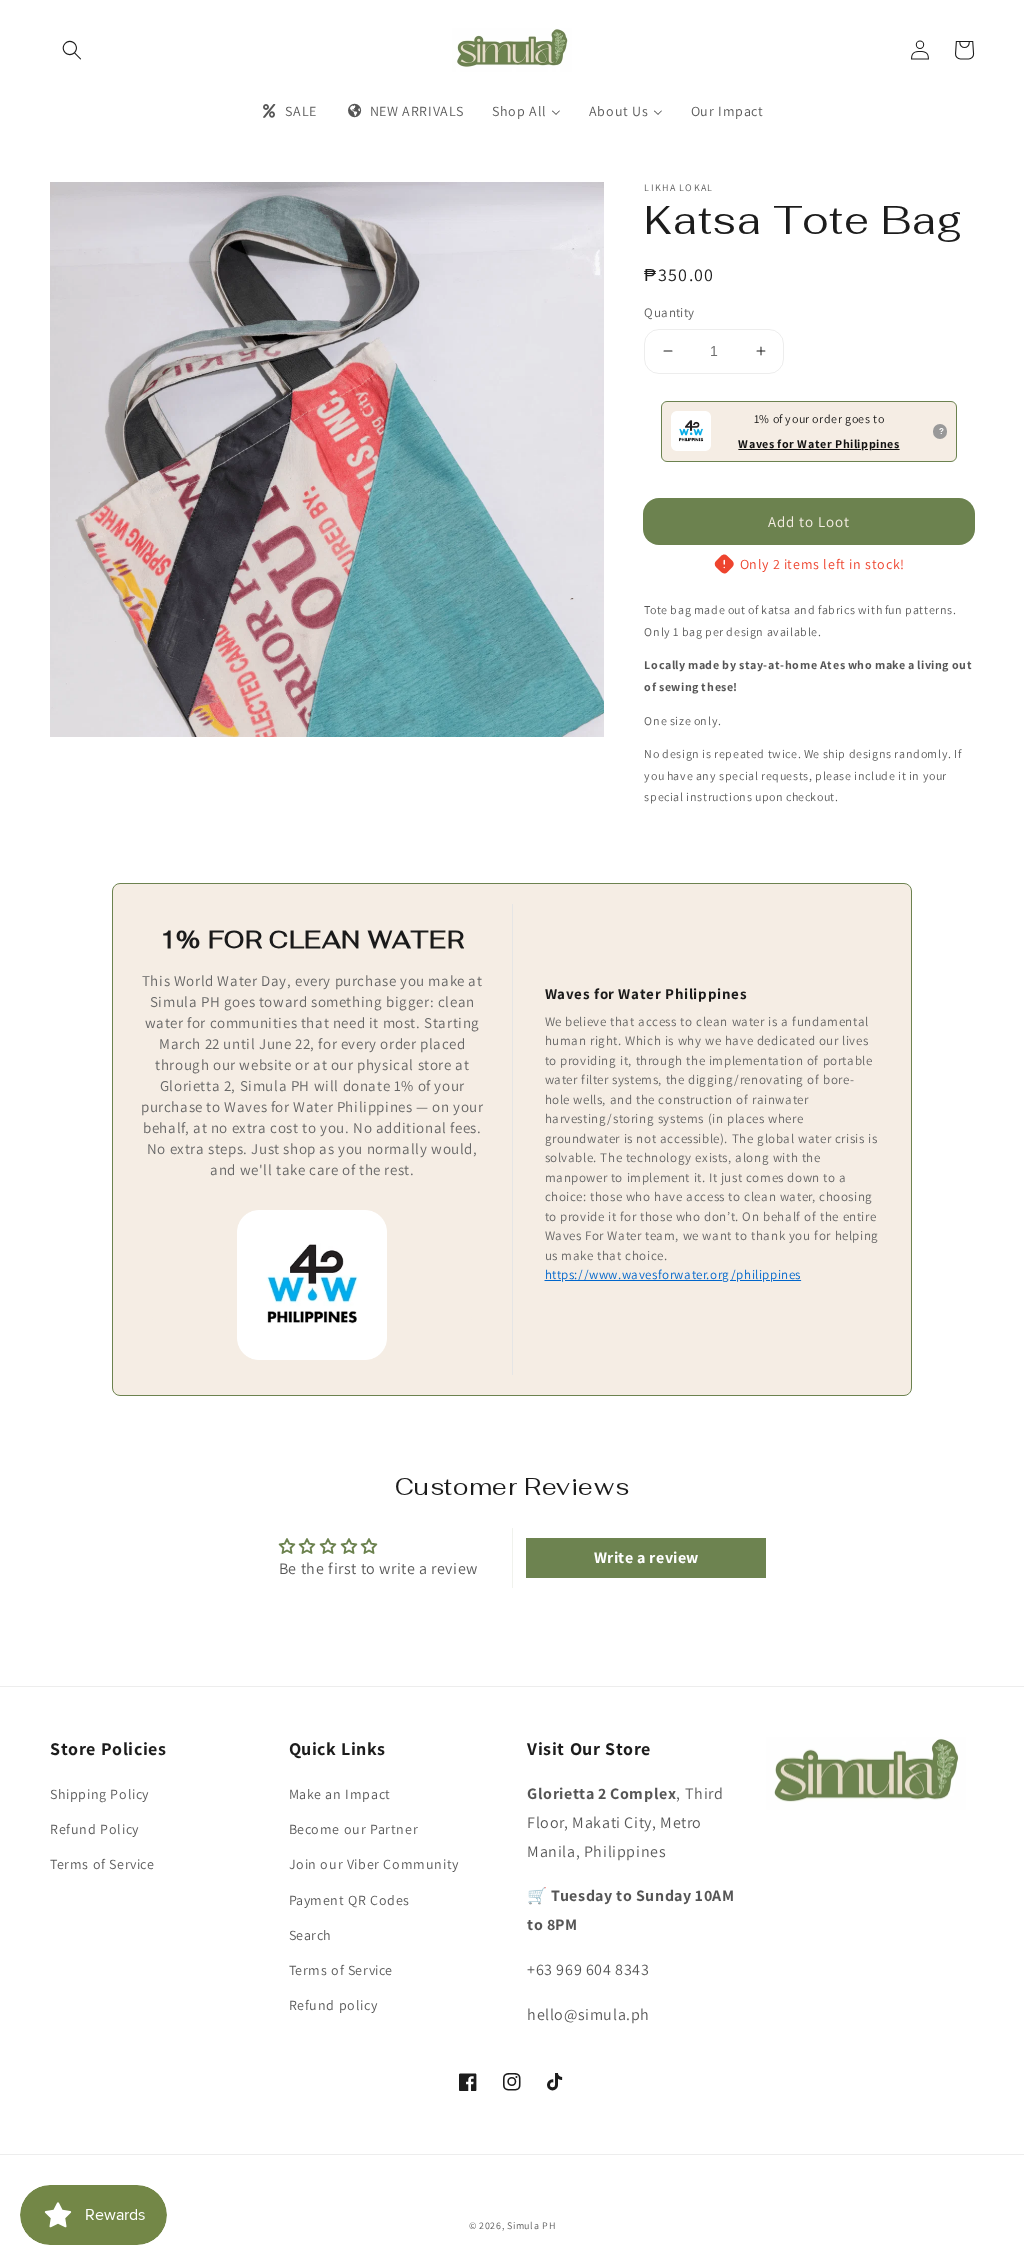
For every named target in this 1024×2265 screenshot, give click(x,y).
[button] (72, 50)
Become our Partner (354, 1829)
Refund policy (333, 2005)
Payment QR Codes (350, 1900)
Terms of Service (102, 1864)
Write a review (646, 1557)
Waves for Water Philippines (818, 443)
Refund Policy (94, 1829)
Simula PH (531, 2225)
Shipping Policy (99, 1794)
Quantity (669, 312)
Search (311, 1935)
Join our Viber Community (374, 1864)
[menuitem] (288, 111)
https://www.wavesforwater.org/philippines (673, 1274)
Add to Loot (809, 521)
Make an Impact (340, 1794)
